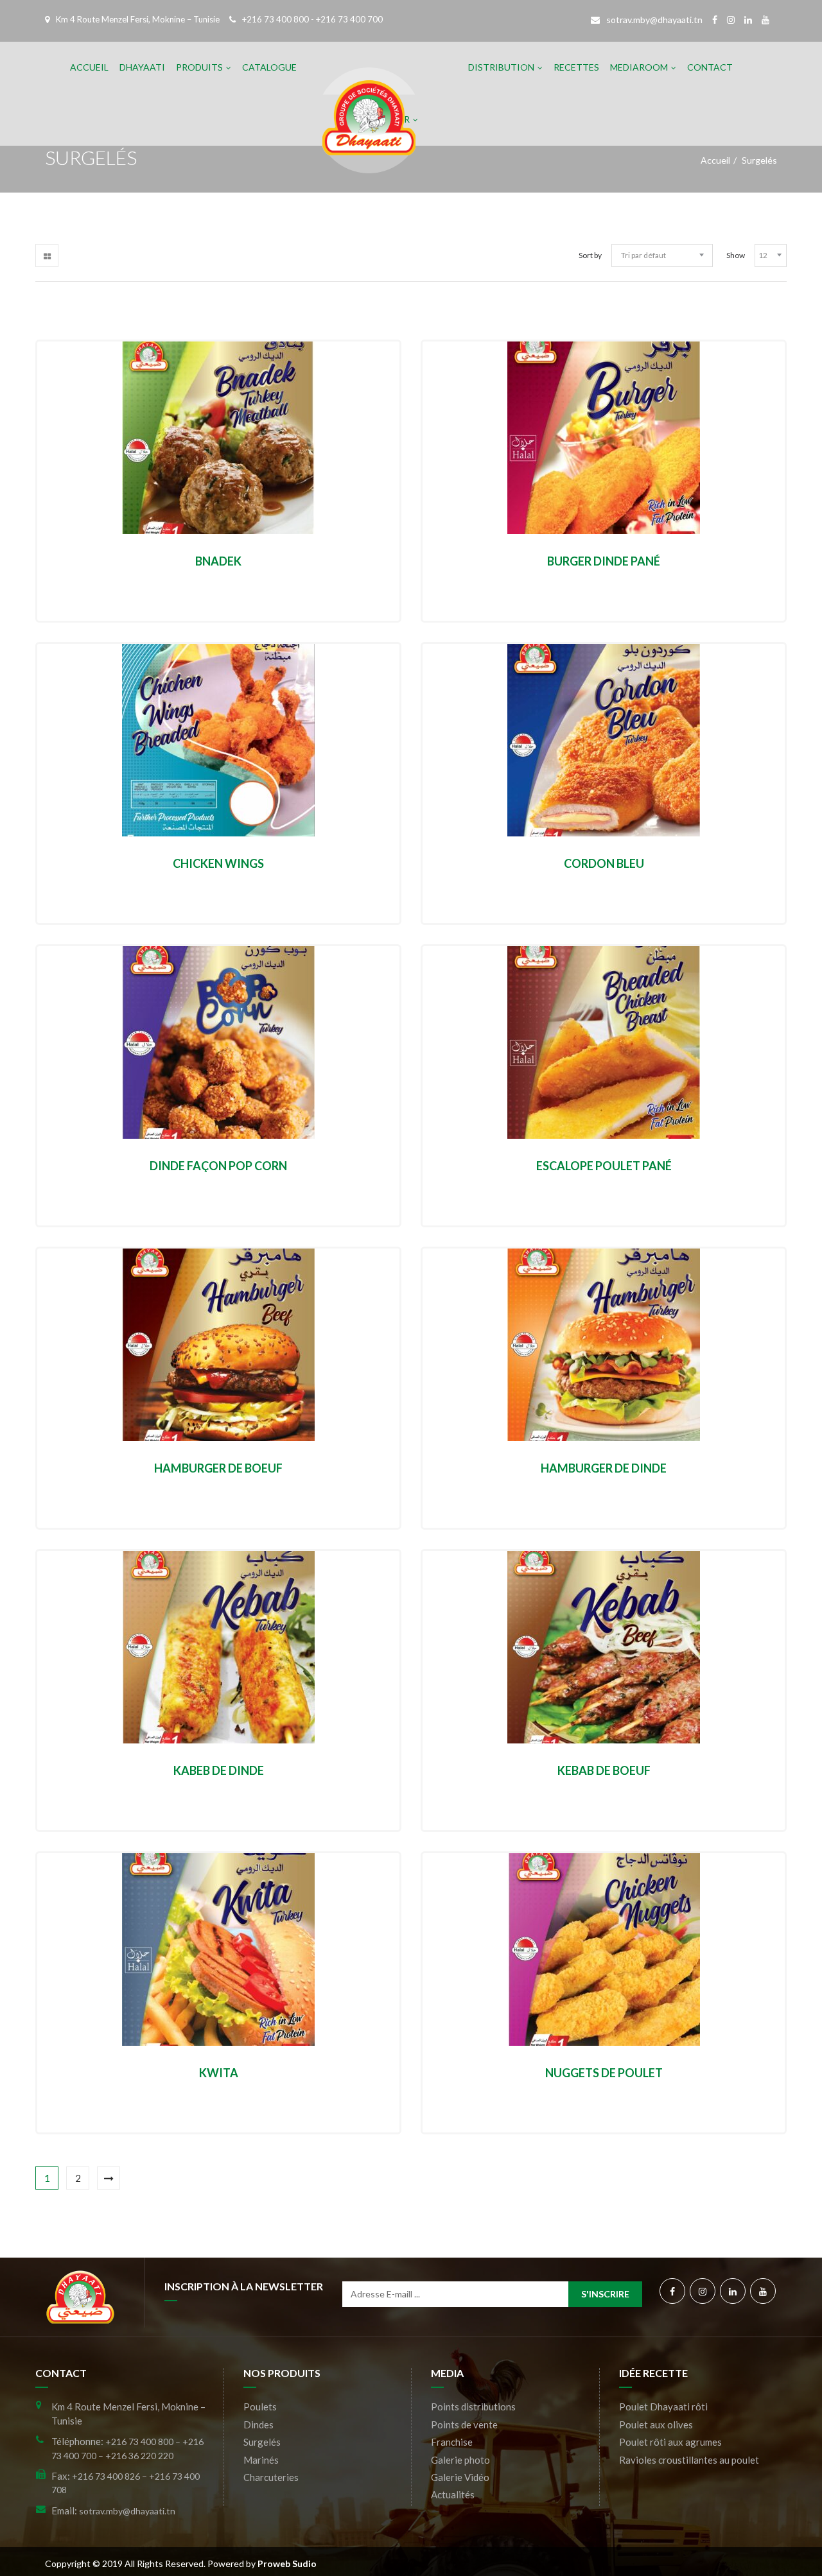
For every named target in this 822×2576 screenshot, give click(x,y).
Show (736, 255)
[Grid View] (47, 255)
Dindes (258, 2425)
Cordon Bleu (604, 863)
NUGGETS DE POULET (604, 2073)
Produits (199, 67)
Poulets (260, 2407)
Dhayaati (142, 67)
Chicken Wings (218, 863)
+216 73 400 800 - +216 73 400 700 (312, 19)
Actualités (453, 2494)
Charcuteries (271, 2477)
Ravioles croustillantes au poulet (689, 2460)
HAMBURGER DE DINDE (604, 1468)
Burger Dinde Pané (604, 561)
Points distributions (473, 2407)
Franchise (452, 2442)
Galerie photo (460, 2460)
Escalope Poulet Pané (604, 1166)
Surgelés (262, 2442)
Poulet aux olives (656, 2425)
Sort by (590, 255)
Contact (710, 67)
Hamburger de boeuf (218, 1468)
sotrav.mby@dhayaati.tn (654, 20)
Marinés (261, 2460)
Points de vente (464, 2425)
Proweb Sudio (287, 2563)
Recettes (576, 67)
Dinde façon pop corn (218, 1166)
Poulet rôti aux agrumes (670, 2442)
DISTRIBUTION (501, 67)
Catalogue (269, 67)
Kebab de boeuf (604, 1770)
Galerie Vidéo (460, 2477)
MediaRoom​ (639, 67)
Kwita (219, 2073)
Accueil (89, 67)
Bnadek (218, 561)
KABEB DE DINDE (219, 1770)
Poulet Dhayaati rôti (663, 2407)
